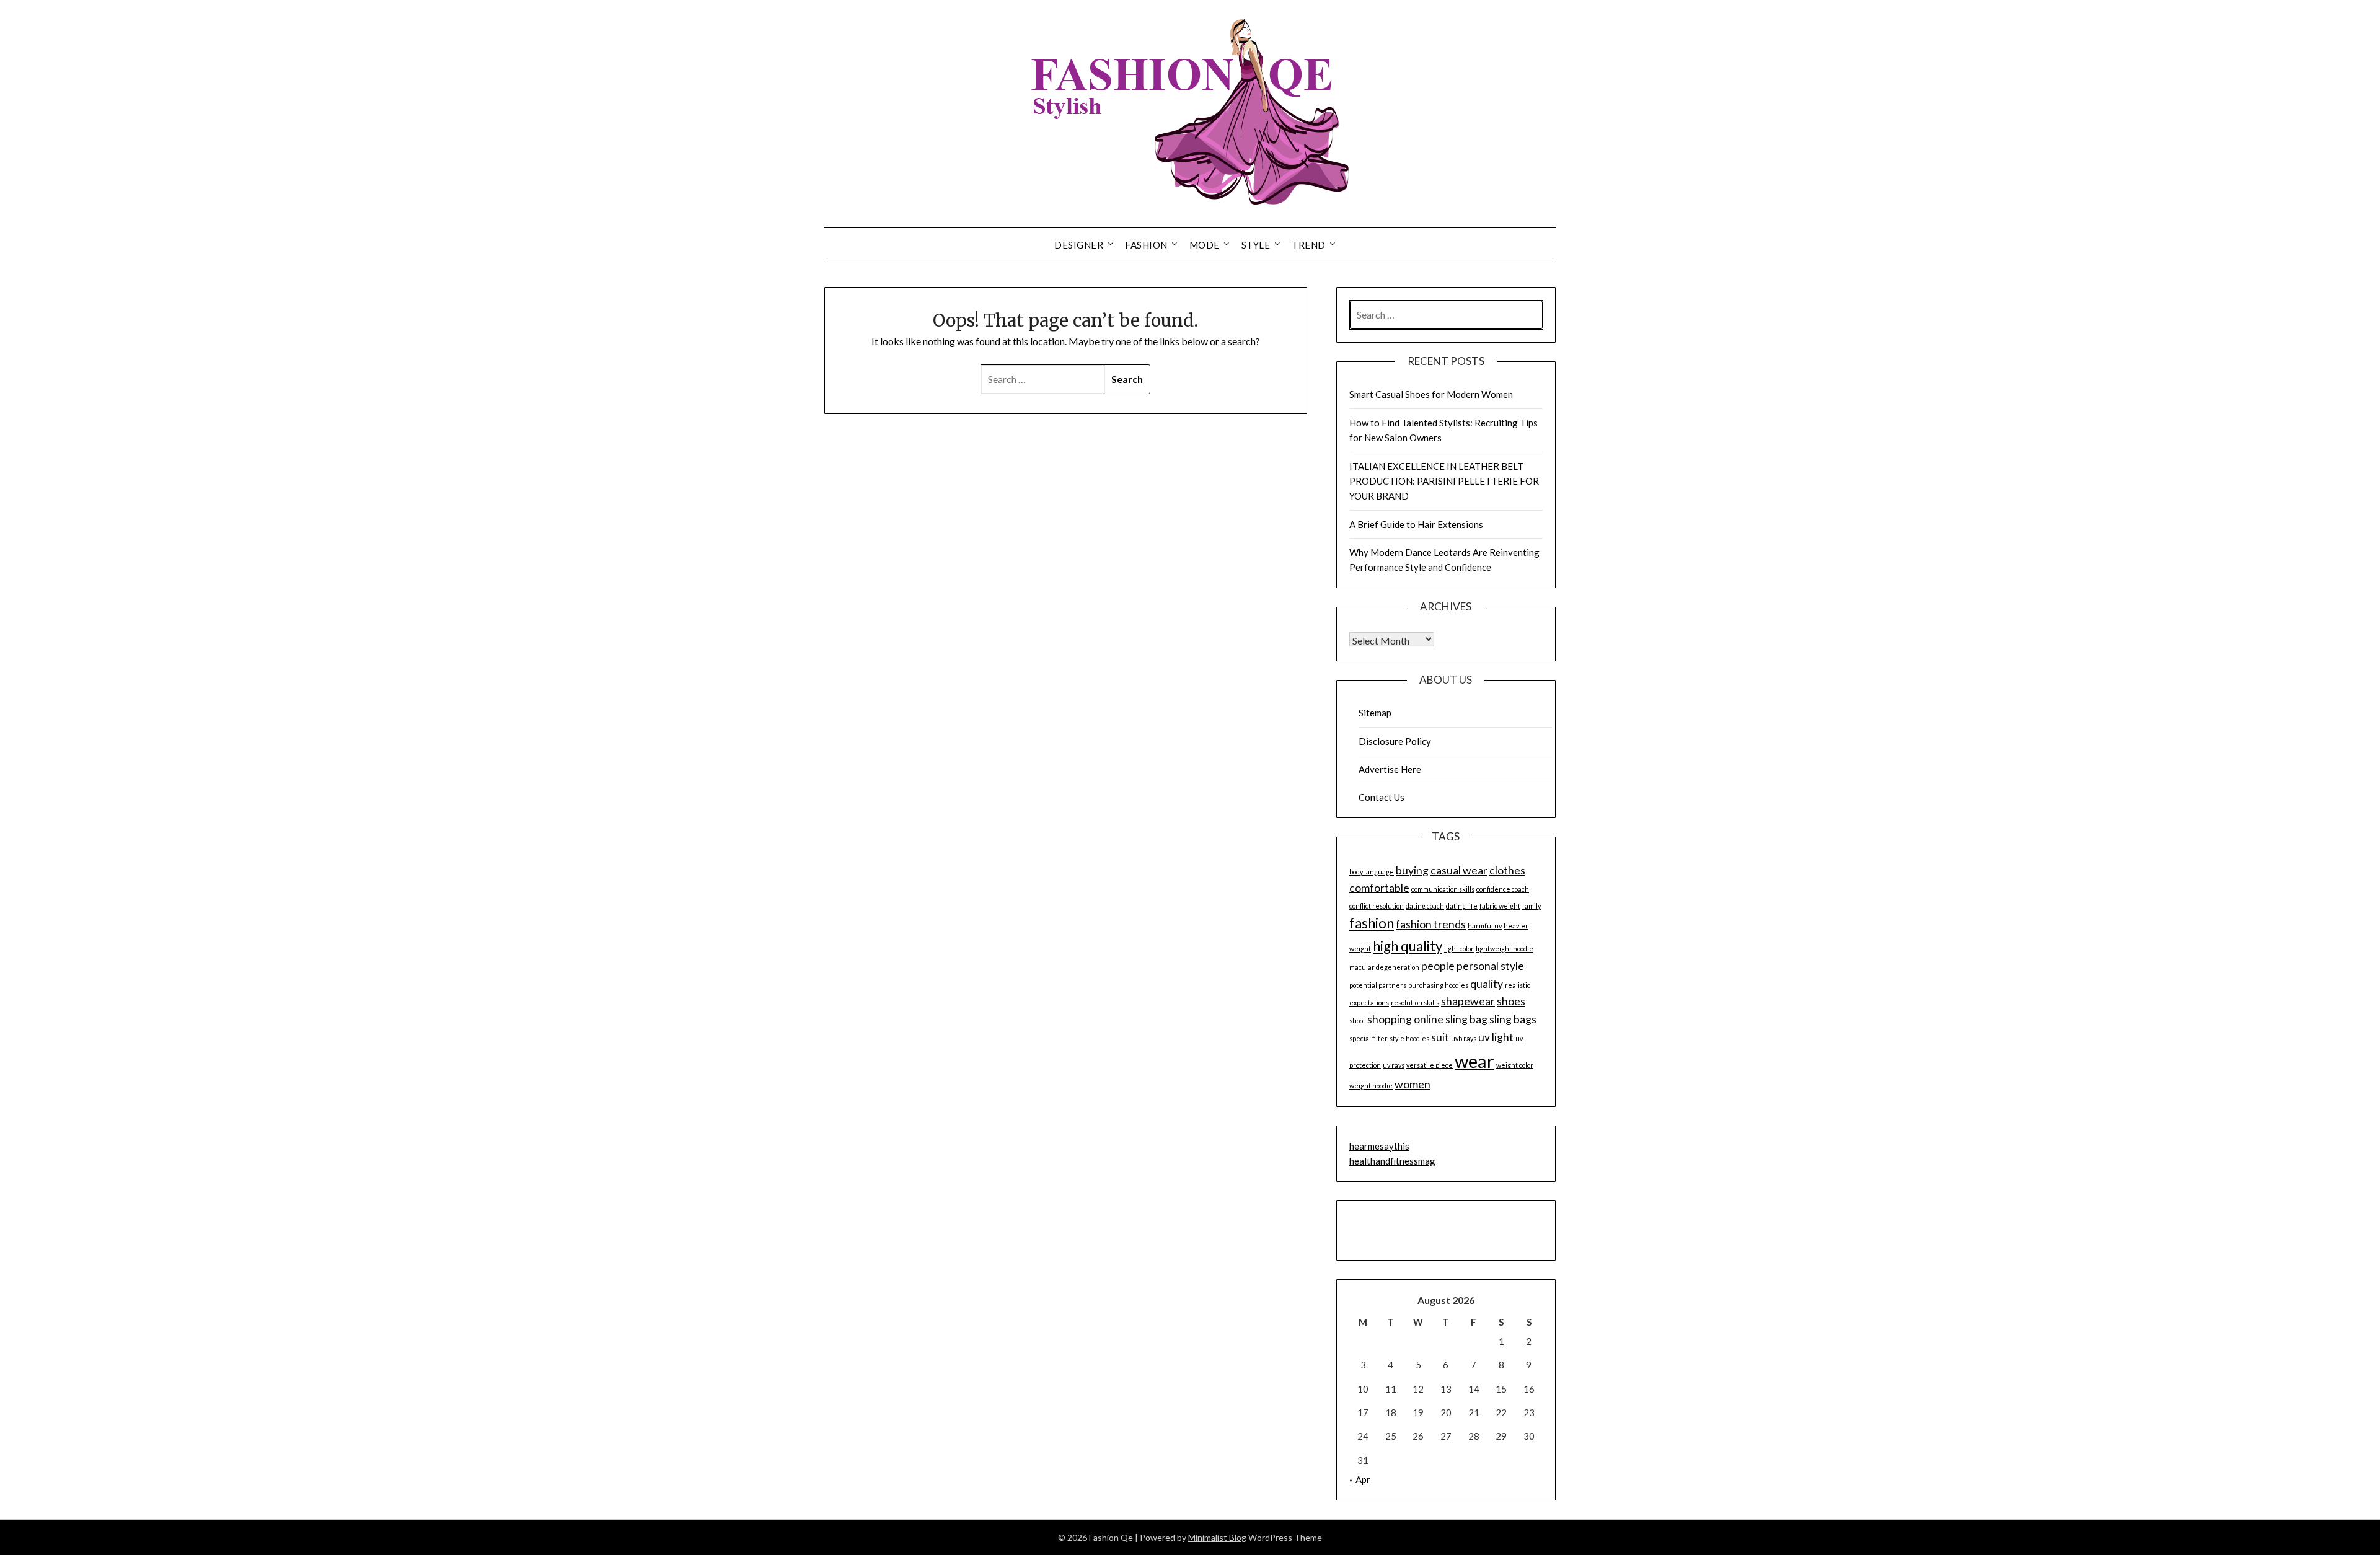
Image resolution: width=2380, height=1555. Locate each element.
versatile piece (1430, 1065)
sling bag (1466, 1019)
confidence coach (1503, 889)
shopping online (1405, 1019)
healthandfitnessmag (1392, 1161)
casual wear (1459, 870)
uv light (1496, 1037)
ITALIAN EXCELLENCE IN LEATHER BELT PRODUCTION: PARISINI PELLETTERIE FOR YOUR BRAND (1444, 481)
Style (1256, 245)
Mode (1205, 245)
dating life (1462, 906)
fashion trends (1431, 924)
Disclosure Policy (1395, 741)
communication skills (1443, 889)
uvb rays (1464, 1038)
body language (1372, 872)
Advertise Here (1390, 769)
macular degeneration (1384, 967)
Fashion (1146, 245)
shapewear (1468, 1001)
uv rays (1394, 1065)
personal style (1490, 966)
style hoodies (1409, 1038)
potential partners (1378, 985)
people (1438, 966)
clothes (1507, 870)
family (1532, 906)
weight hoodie (1371, 1086)
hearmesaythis (1379, 1146)
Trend (1309, 245)
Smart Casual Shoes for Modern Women (1431, 394)
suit (1440, 1037)
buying (1412, 870)
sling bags (1513, 1019)
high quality (1408, 946)
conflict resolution (1377, 906)
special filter (1368, 1038)
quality (1487, 984)
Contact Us (1382, 797)
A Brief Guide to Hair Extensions (1416, 524)
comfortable (1379, 888)
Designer (1079, 245)
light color (1459, 949)
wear (1474, 1061)
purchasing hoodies (1438, 985)
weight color (1515, 1065)
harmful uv (1485, 926)
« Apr (1360, 1479)
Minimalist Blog (1217, 1537)
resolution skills (1415, 1002)
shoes (1511, 1001)
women (1413, 1084)
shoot (1357, 1020)
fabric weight (1500, 906)
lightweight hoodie (1505, 949)
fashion (1372, 923)
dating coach (1425, 906)
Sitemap (1375, 713)
